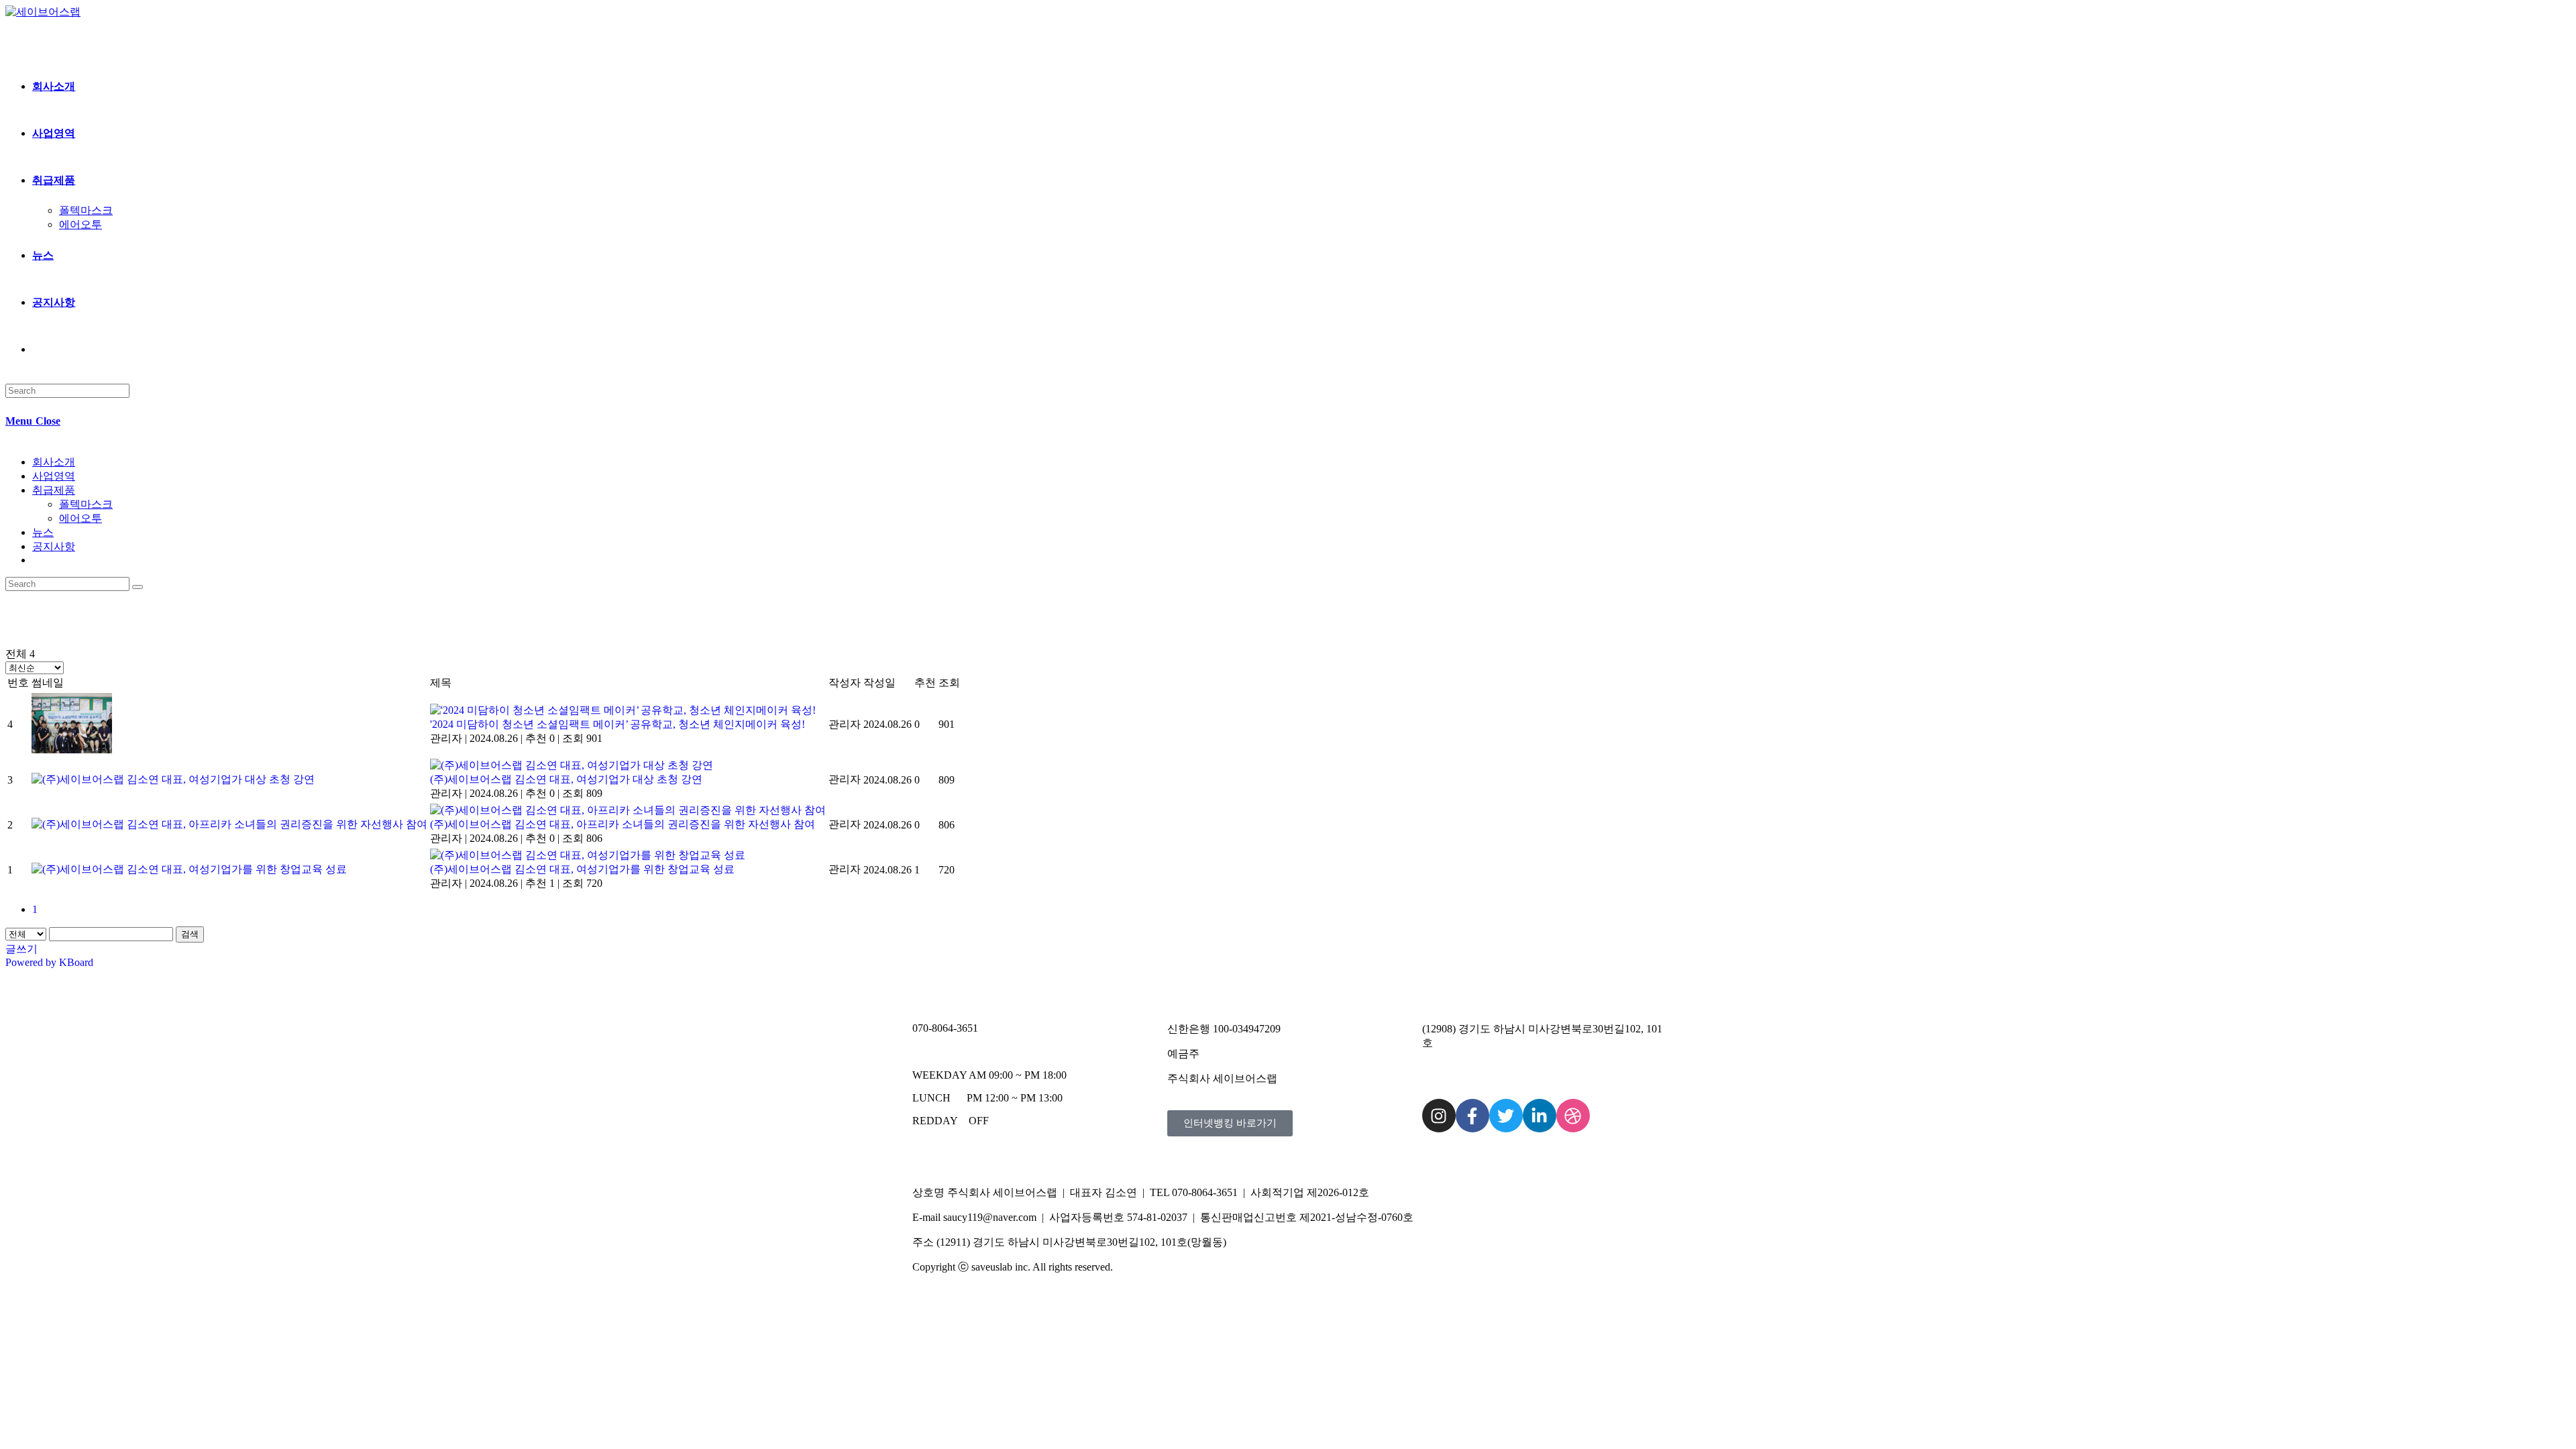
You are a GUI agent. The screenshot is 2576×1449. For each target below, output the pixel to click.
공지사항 (54, 546)
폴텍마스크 (86, 504)
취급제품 (54, 490)
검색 (190, 934)
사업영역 (54, 476)
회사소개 (54, 462)
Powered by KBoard (49, 962)
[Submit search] (138, 587)
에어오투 (80, 518)
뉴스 (43, 532)
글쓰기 (21, 949)
